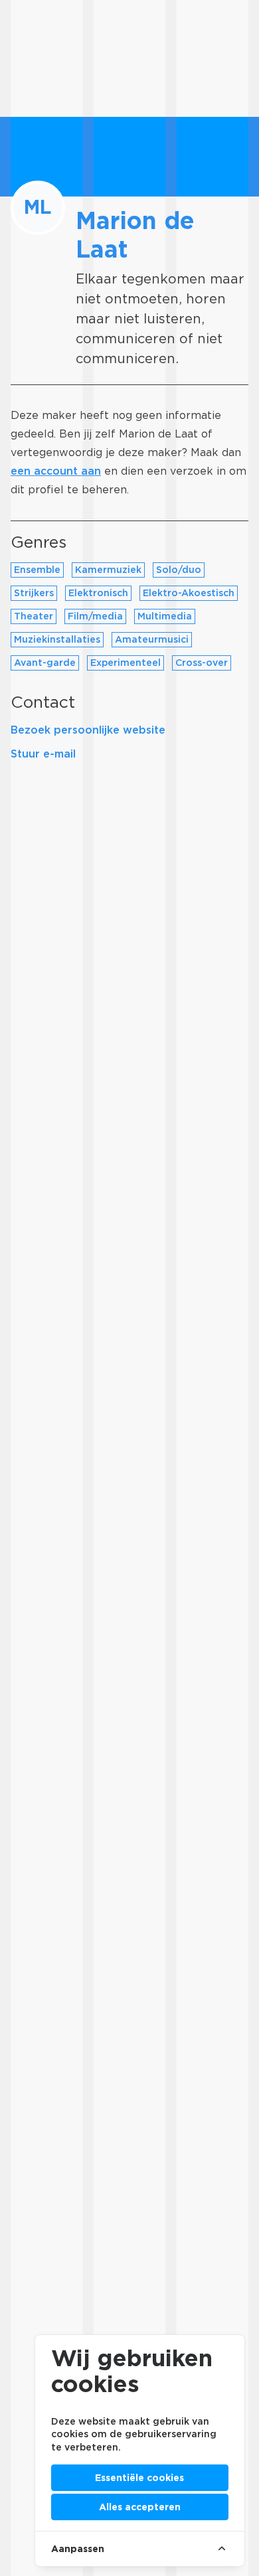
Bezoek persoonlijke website (88, 730)
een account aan (56, 471)
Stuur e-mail (43, 754)
